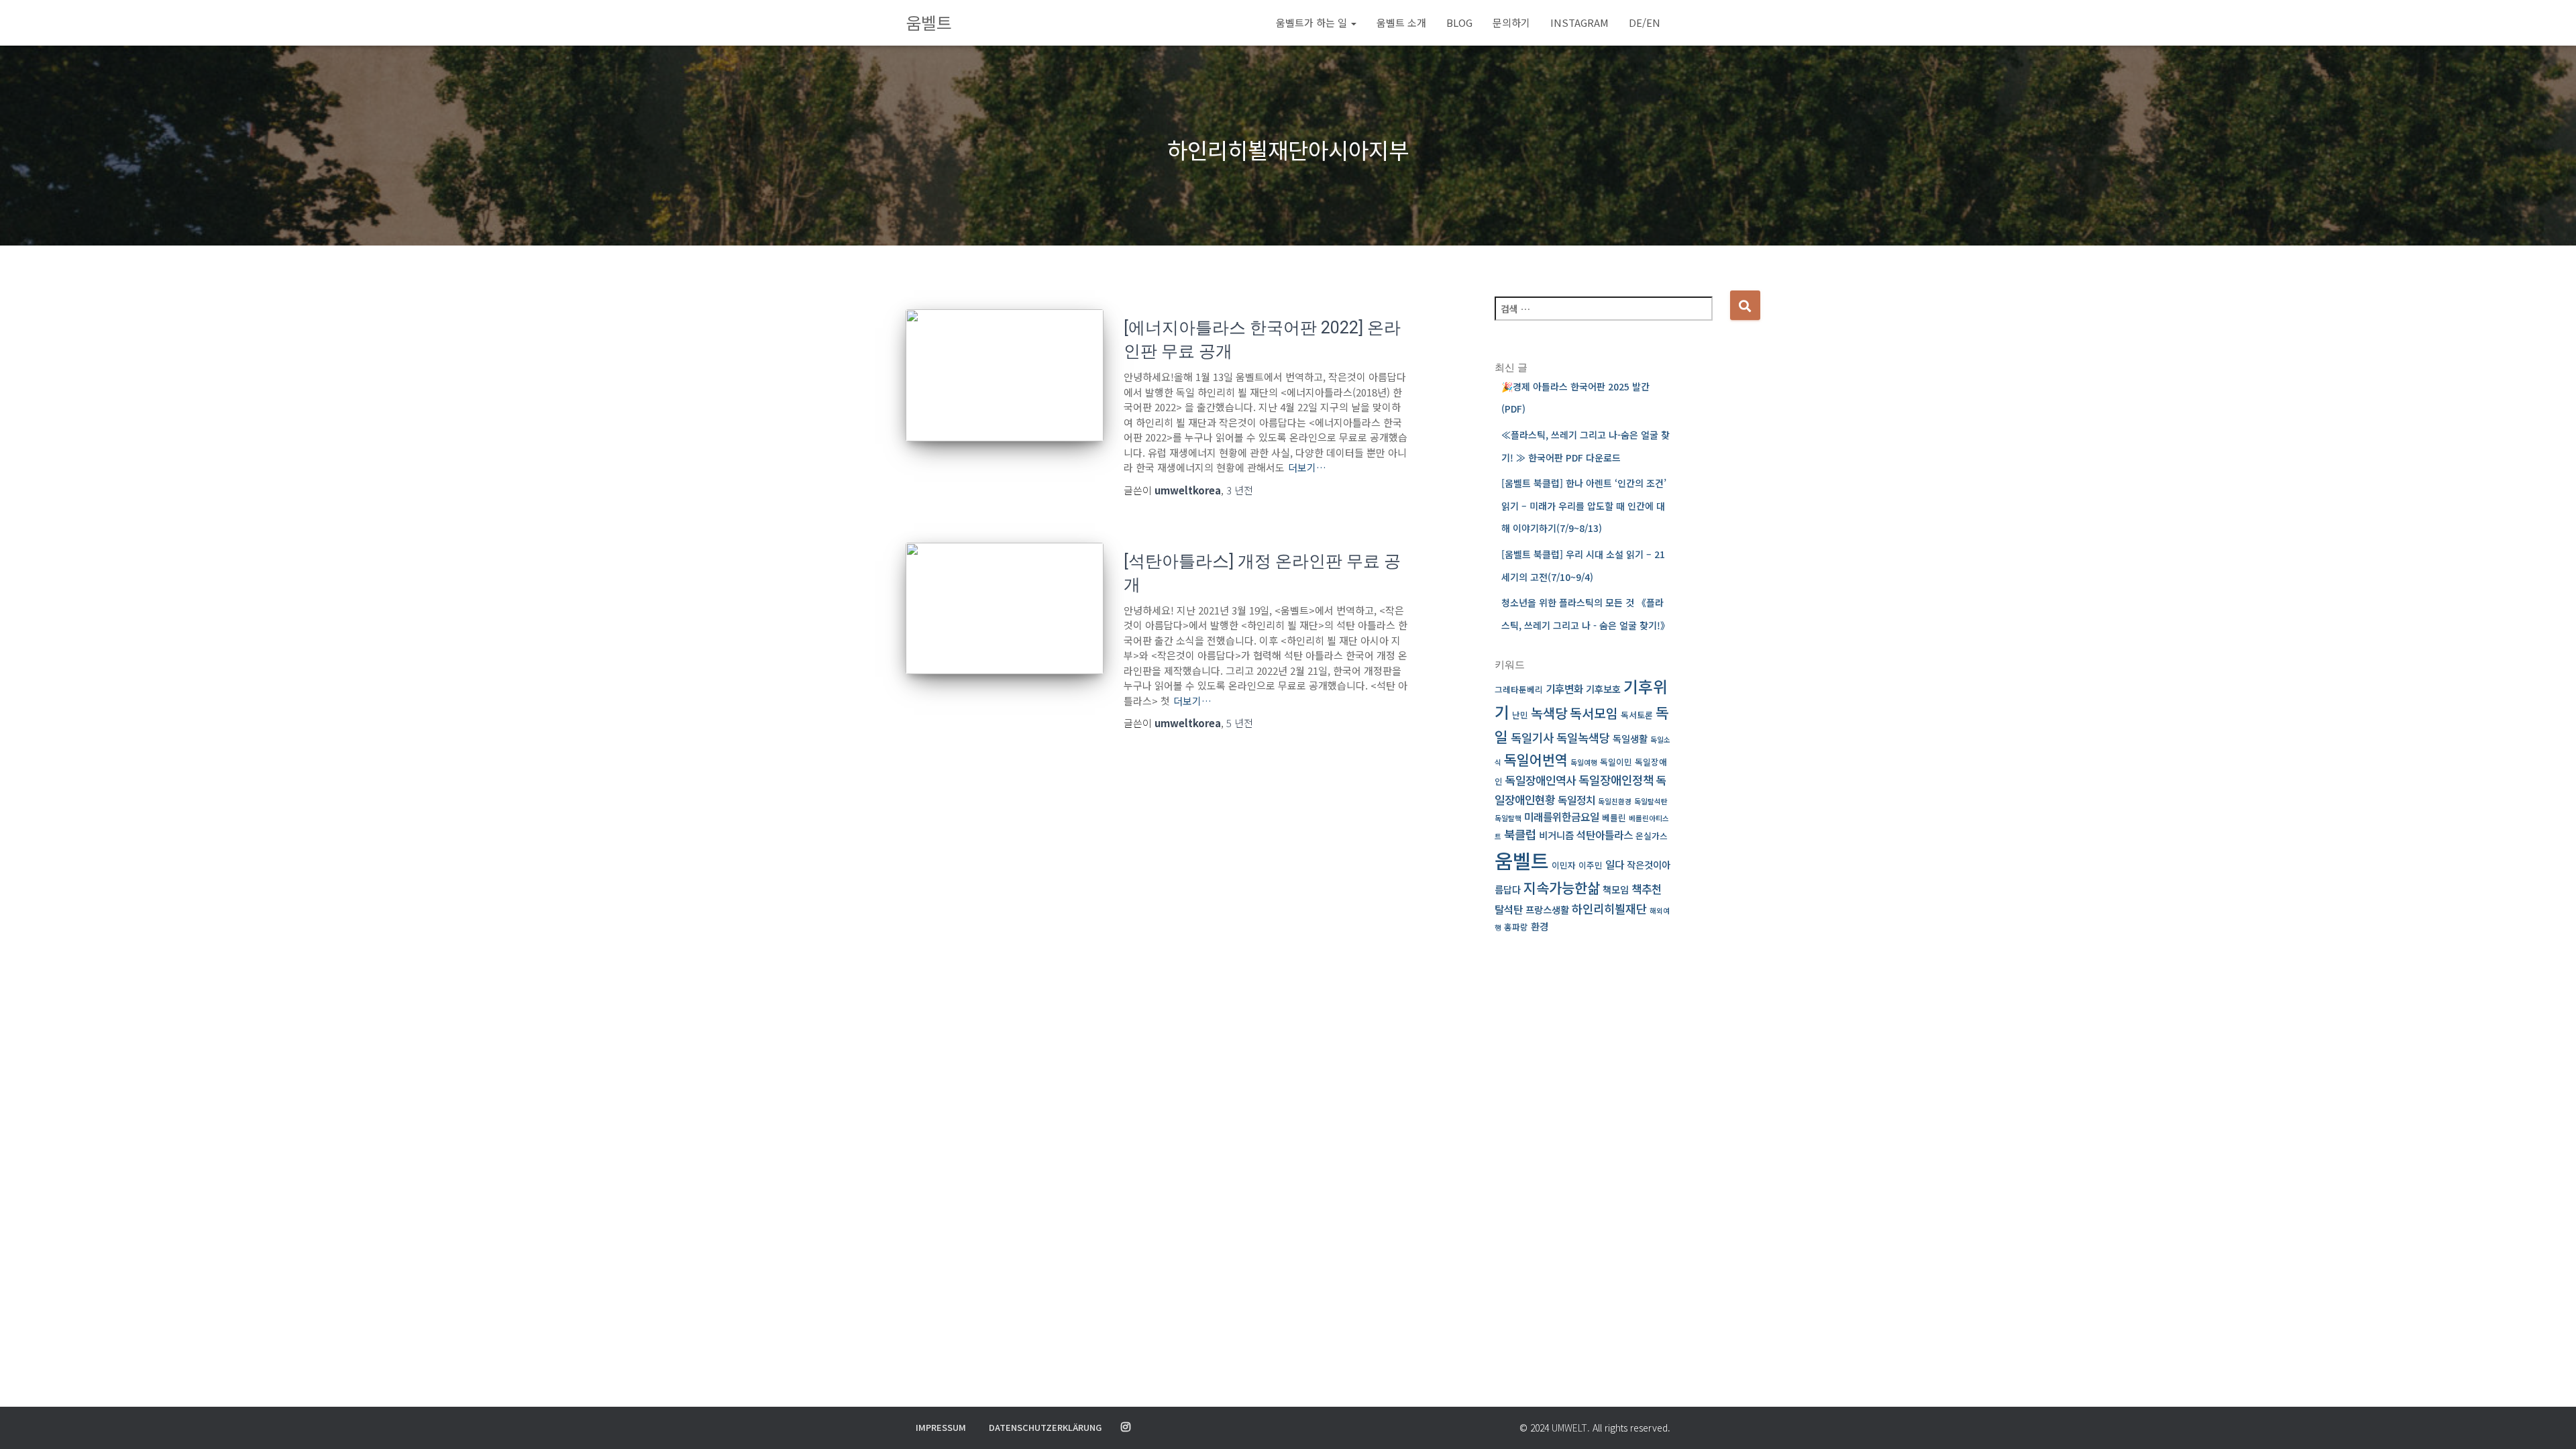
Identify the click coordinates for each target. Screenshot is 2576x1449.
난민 (1520, 715)
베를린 (1614, 817)
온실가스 (1652, 836)
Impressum (941, 1427)
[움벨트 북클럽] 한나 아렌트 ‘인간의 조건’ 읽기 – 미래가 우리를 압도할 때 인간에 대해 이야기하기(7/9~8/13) (1584, 505)
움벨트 (1522, 860)
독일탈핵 (1508, 818)
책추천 (1647, 889)
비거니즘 (1556, 835)
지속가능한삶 (1562, 887)
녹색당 (1549, 713)
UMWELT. (1571, 1428)
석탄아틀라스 (1605, 835)
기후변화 (1564, 689)
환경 (1540, 926)
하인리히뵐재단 (1609, 909)
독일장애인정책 (1616, 780)
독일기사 (1532, 738)
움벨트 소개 (1401, 22)
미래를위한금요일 (1562, 817)
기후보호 (1603, 689)
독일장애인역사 (1541, 780)
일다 (1615, 864)
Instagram (1579, 22)
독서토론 (1637, 715)
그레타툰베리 (1519, 689)
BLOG (1459, 22)
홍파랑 (1516, 927)
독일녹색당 (1583, 738)
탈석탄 (1509, 909)
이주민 (1591, 865)
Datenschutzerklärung (1045, 1427)
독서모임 (1594, 713)
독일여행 (1584, 762)
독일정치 (1576, 800)
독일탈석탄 (1651, 801)
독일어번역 (1536, 759)
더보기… (1307, 467)
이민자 (1564, 865)
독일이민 (1616, 762)
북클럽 (1520, 834)
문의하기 (1511, 22)
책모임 (1616, 889)
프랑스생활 (1547, 909)
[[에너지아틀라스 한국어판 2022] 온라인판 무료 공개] (1005, 375)
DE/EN (1645, 22)
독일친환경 (1615, 801)
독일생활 (1630, 738)
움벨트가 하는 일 (1313, 22)
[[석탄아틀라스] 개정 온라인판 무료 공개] (1005, 609)
